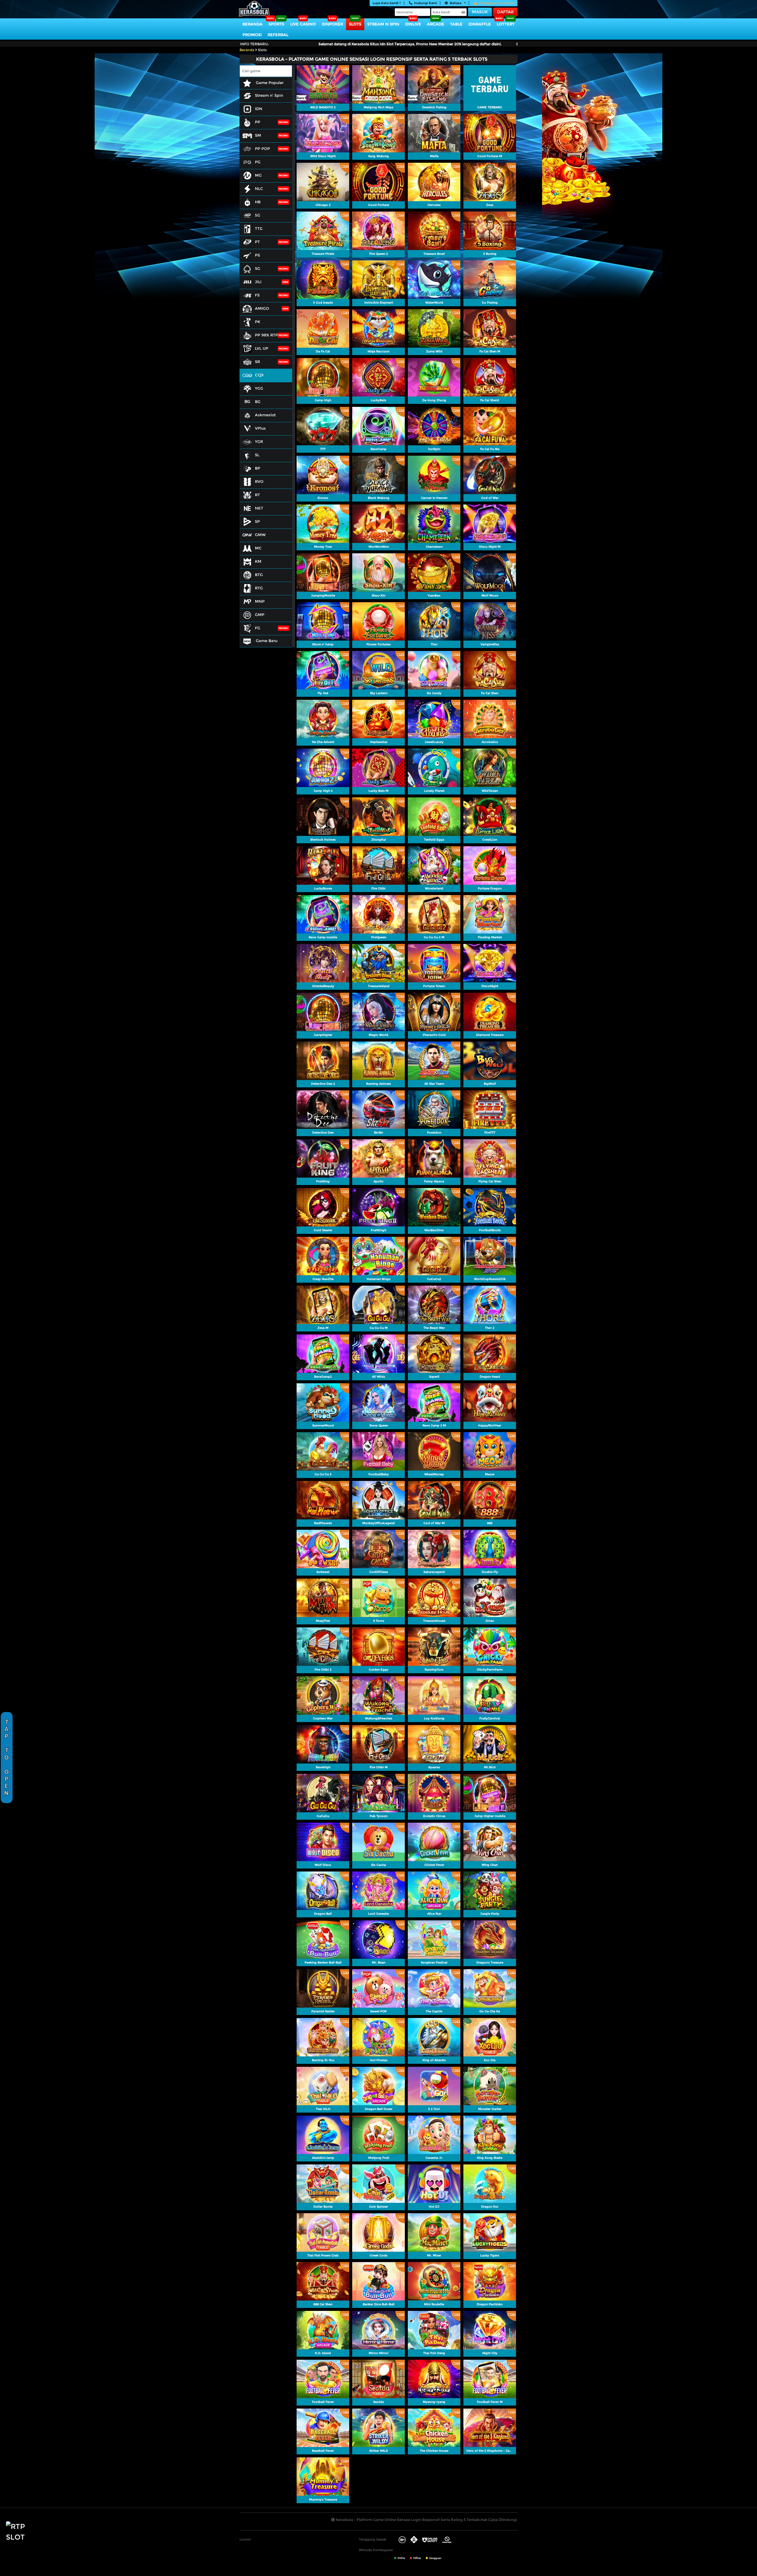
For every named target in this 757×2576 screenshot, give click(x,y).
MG (258, 175)
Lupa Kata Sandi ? (387, 3)
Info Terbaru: (254, 44)
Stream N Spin (383, 24)
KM (258, 561)
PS (257, 255)
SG (258, 268)
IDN (259, 109)
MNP (260, 601)
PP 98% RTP (266, 335)
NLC (259, 188)
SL (257, 455)
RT (257, 495)
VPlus (260, 428)
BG (258, 402)
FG (258, 628)
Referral (278, 35)
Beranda (253, 24)
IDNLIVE (413, 24)
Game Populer (269, 83)
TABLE (456, 24)
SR (257, 362)
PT (257, 242)
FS (257, 295)
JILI (258, 282)
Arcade (436, 24)
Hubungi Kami (426, 3)
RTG (259, 588)
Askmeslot (265, 415)
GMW (260, 535)
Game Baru (266, 641)
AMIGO (262, 308)
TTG (259, 228)
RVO (259, 481)
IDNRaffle (480, 24)
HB (258, 202)
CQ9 (259, 375)
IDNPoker (332, 24)
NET (259, 508)
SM (258, 135)
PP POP (262, 149)
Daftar (505, 12)
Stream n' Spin (269, 95)
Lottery (506, 24)
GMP (260, 615)
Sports (276, 24)
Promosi (252, 35)
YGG (259, 388)
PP (258, 122)
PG (258, 162)
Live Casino (303, 24)
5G (258, 215)
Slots (355, 24)
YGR (259, 441)
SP (257, 521)
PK (258, 322)
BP (258, 468)
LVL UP (262, 348)
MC (258, 548)
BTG (259, 575)
